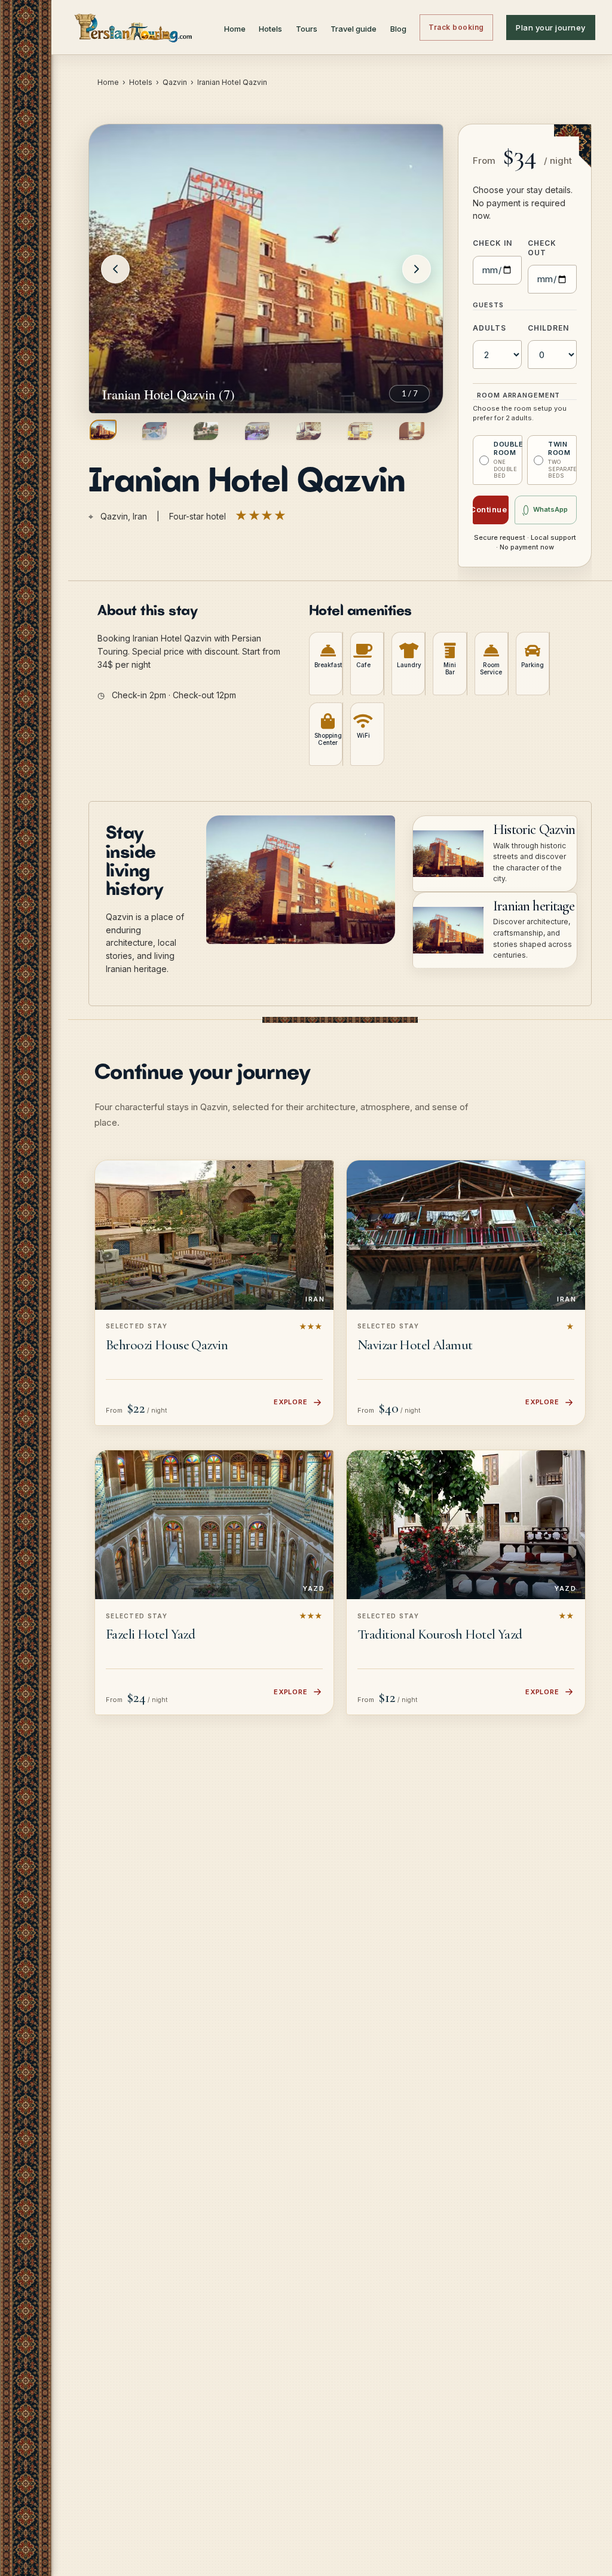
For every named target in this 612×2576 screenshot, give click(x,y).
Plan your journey (551, 27)
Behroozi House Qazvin (167, 1345)
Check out (542, 248)
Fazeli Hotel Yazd (150, 1634)
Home (235, 29)
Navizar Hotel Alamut (415, 1345)
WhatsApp (550, 509)
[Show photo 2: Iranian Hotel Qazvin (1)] (154, 431)
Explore (291, 1402)
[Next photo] (417, 269)
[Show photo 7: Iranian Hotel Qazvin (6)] (411, 431)
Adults (489, 328)
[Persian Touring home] (134, 27)
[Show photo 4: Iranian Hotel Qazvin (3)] (257, 431)
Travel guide (354, 29)
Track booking (456, 27)
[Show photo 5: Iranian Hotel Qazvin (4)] (309, 431)
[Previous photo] (115, 269)
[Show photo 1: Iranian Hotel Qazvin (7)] (103, 430)
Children (548, 328)
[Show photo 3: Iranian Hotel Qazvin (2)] (206, 431)
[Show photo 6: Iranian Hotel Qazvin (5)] (360, 431)
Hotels (270, 29)
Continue (490, 509)
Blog (398, 29)
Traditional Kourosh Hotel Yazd (440, 1634)
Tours (307, 29)
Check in (492, 243)
